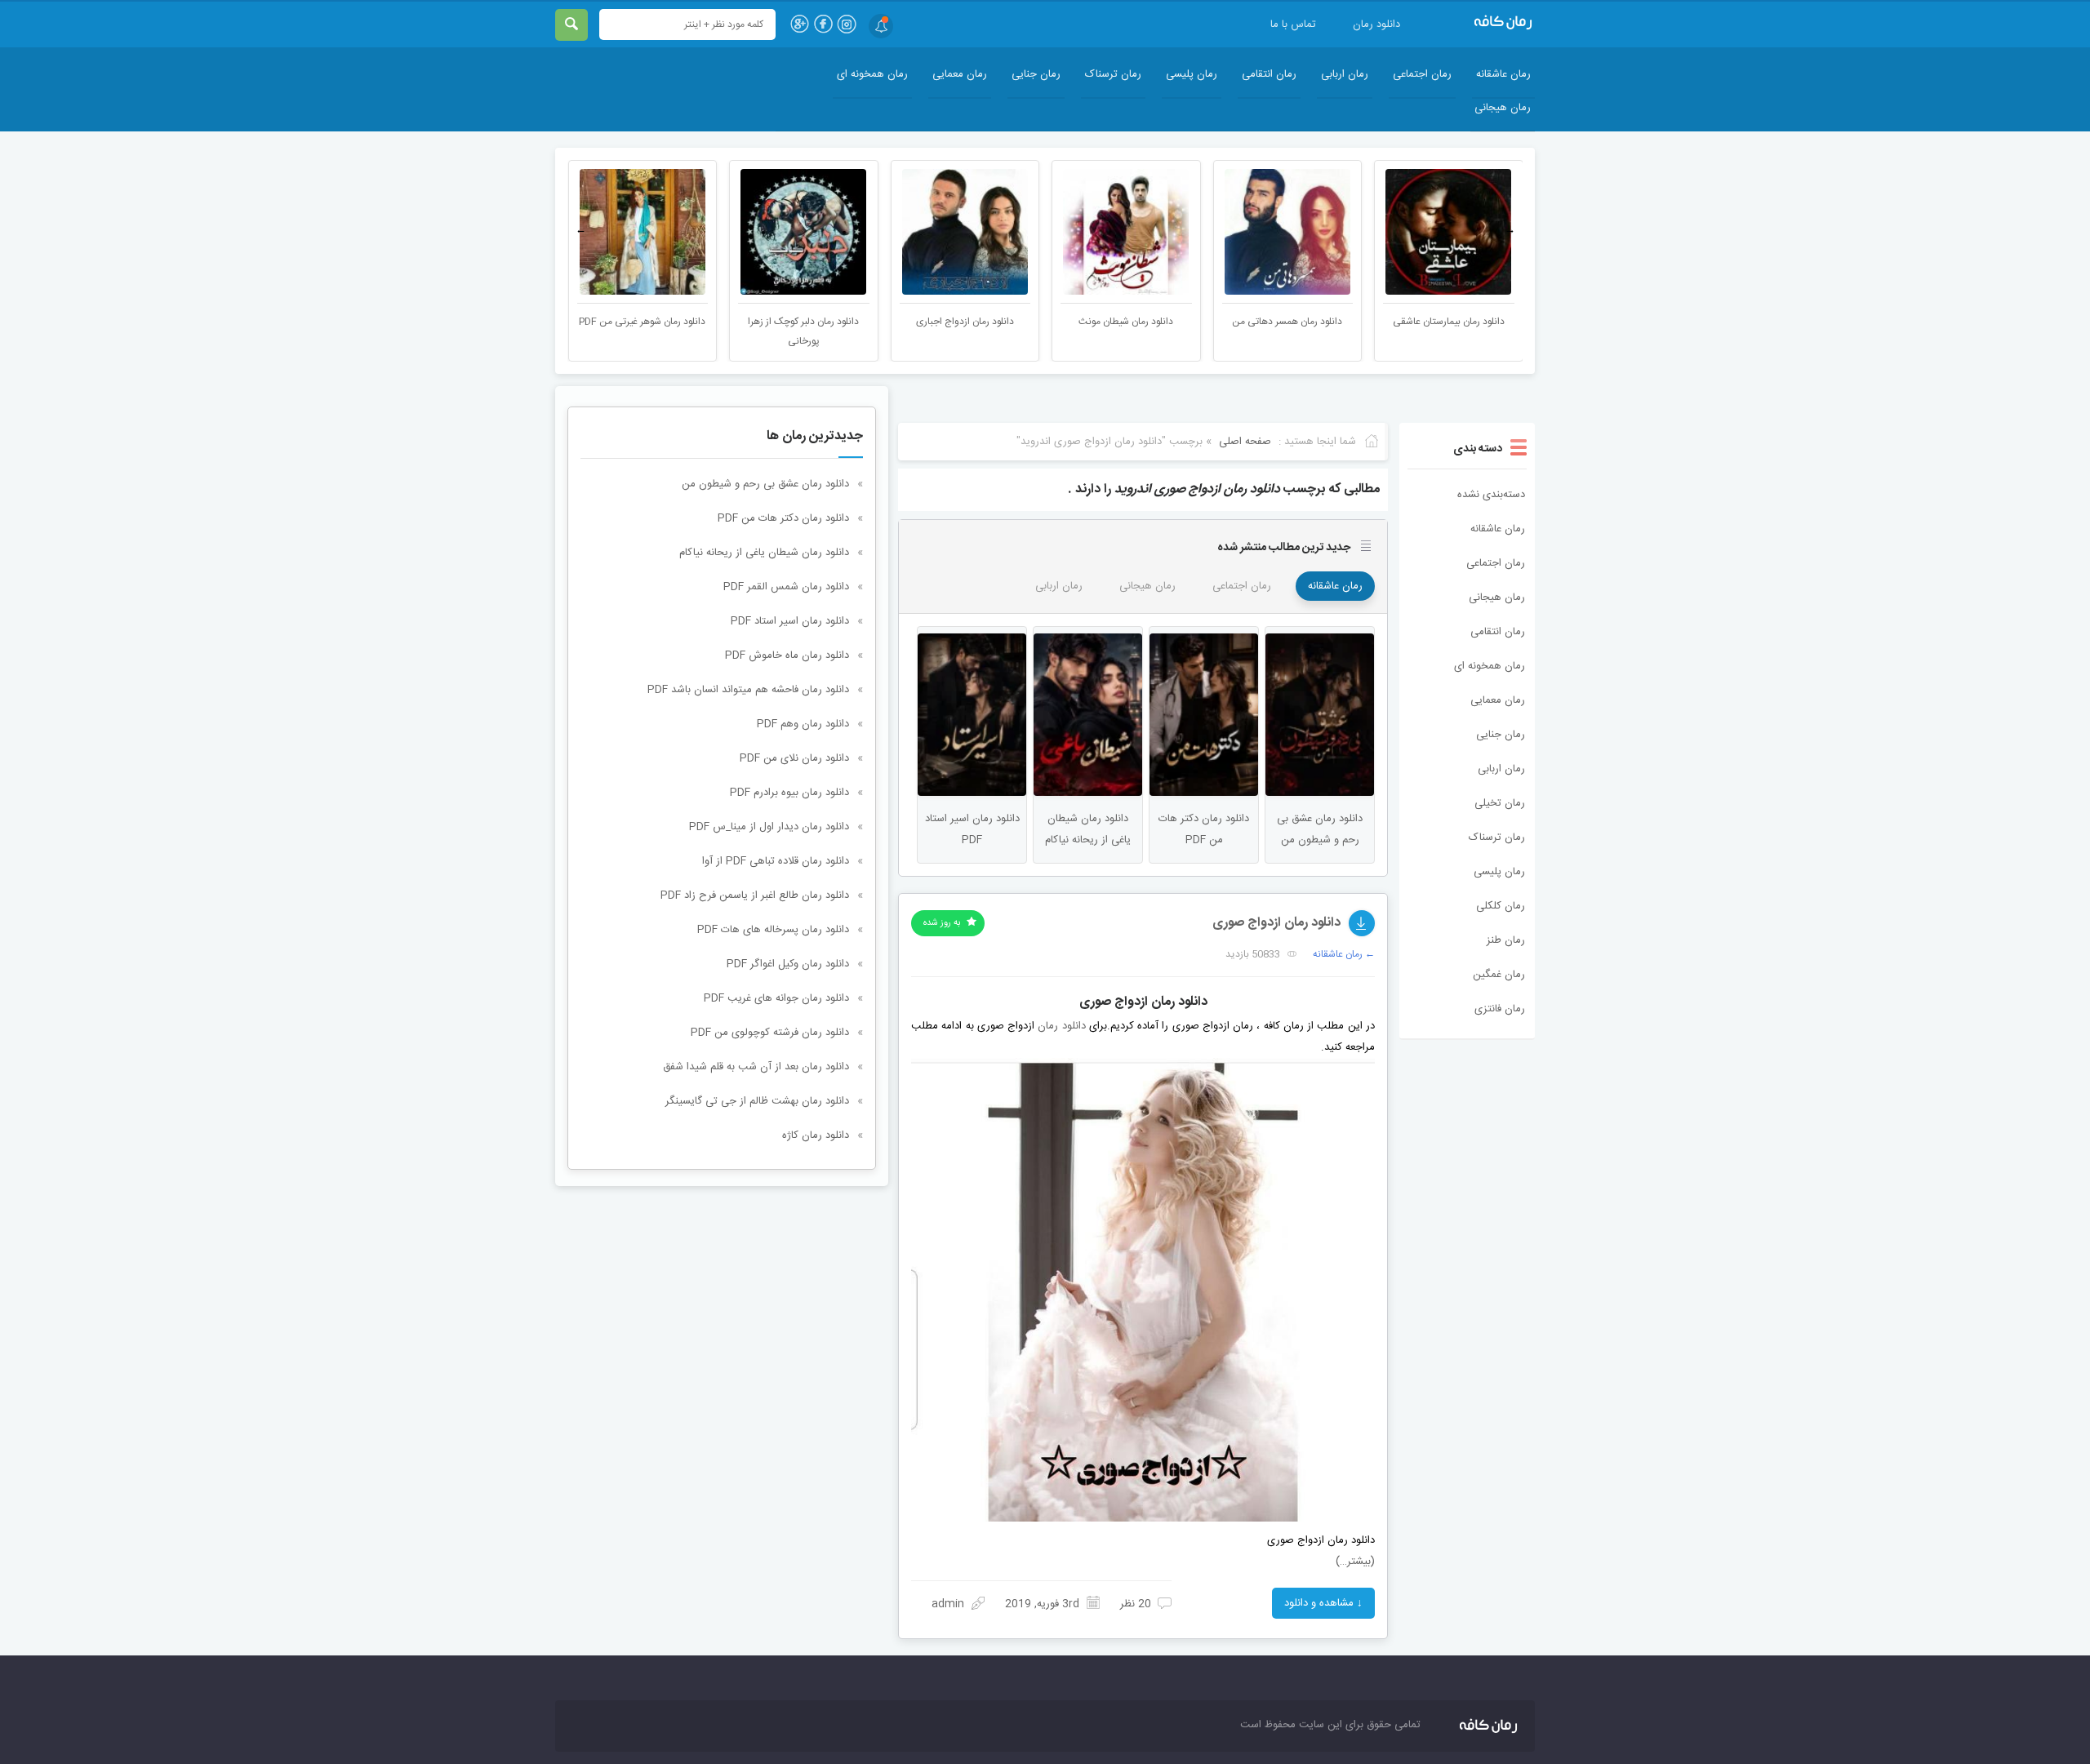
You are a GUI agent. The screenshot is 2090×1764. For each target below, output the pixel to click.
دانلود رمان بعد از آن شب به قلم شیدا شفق (756, 1067)
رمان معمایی (960, 74)
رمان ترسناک (1113, 74)
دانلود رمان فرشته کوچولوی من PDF (770, 1033)
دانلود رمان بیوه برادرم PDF (789, 793)
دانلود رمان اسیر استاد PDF (790, 621)
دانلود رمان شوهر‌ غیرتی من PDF (642, 322)
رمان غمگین (1499, 975)
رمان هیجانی (1503, 108)
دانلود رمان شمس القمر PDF (786, 587)
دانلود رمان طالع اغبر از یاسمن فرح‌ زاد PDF (755, 895)
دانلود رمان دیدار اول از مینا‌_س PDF (769, 827)
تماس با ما (1293, 24)
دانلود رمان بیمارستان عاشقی (1449, 322)
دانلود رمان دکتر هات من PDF (783, 518)
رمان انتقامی (1269, 74)
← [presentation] (581, 230)
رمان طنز (1506, 940)
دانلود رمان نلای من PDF (794, 758)
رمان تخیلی (1500, 803)
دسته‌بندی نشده (1491, 495)
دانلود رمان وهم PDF (803, 724)
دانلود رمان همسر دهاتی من (1287, 322)
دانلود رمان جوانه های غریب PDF (776, 998)
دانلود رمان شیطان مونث (1126, 322)
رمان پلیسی (1192, 74)
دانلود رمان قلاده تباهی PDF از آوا (776, 861)
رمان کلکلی (1501, 906)
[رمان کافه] (1486, 23)
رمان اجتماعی (1422, 74)
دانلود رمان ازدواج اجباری (965, 322)
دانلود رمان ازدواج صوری (1276, 923)
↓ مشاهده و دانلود (1323, 1603)
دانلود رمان (1376, 24)
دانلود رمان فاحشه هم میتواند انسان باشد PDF (748, 690)
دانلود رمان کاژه (816, 1135)
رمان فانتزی (1500, 1009)
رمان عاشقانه (1503, 74)
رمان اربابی (1345, 74)
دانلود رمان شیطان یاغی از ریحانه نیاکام (764, 553)
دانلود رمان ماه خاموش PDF (787, 655)
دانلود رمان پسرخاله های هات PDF (773, 930)
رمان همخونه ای (872, 74)
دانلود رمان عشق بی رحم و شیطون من (765, 484)
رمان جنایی (1036, 74)
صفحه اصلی (1245, 442)
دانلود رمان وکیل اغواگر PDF (788, 964)
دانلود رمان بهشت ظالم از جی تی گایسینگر (757, 1101)
